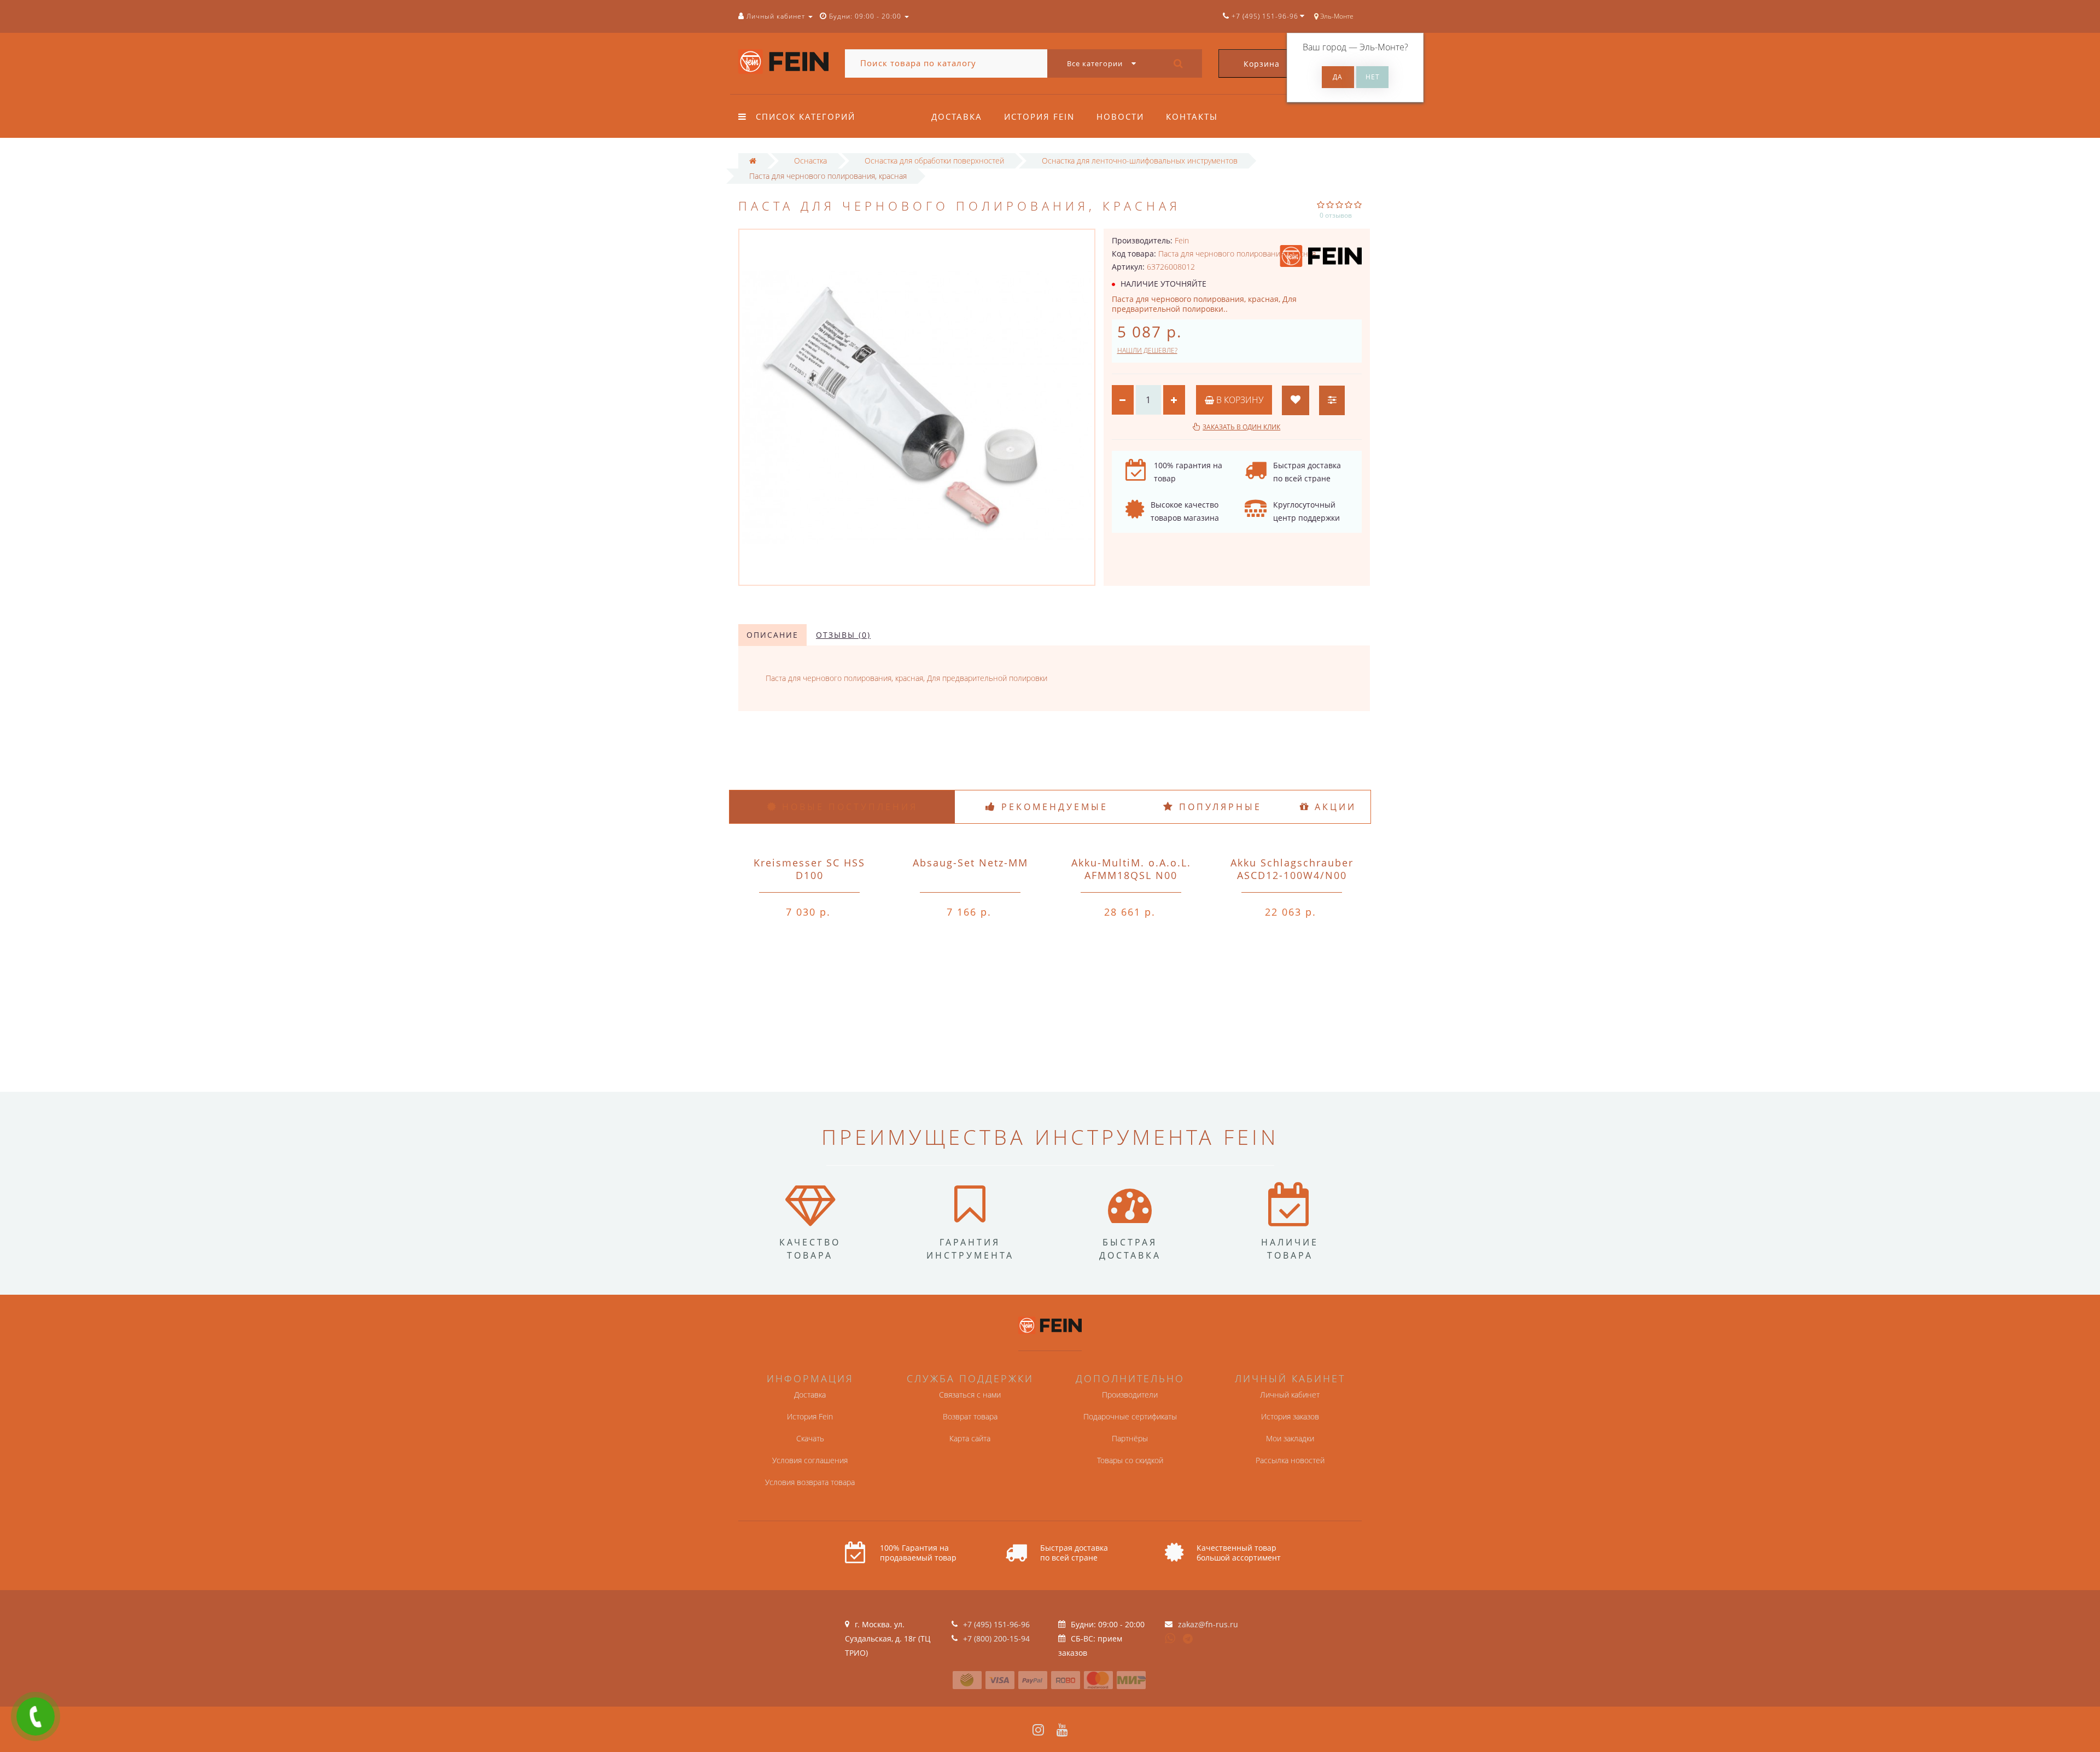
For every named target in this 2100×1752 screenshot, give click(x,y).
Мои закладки (1290, 1438)
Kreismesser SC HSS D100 (809, 869)
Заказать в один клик (1241, 427)
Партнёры (1130, 1438)
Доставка (957, 117)
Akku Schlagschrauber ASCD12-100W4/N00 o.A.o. (1292, 875)
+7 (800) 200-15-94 (996, 1639)
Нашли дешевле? (1147, 350)
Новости (1120, 117)
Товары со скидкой (1130, 1460)
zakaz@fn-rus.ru (1208, 1624)
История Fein (1039, 117)
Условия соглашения (810, 1460)
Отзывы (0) (843, 635)
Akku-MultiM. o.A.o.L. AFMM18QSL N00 (1131, 869)
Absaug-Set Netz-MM (970, 863)
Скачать (810, 1438)
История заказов (1290, 1416)
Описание (772, 635)
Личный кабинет (1290, 1395)
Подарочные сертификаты (1130, 1416)
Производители (1130, 1395)
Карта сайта (970, 1438)
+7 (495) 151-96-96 (996, 1624)
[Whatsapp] (1170, 1637)
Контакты (1192, 117)
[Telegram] (1188, 1639)
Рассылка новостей (1290, 1460)
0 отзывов (1336, 215)
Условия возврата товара (810, 1482)
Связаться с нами (970, 1395)
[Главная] (753, 161)
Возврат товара (970, 1416)
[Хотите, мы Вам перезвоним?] (36, 1716)
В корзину (1239, 400)
